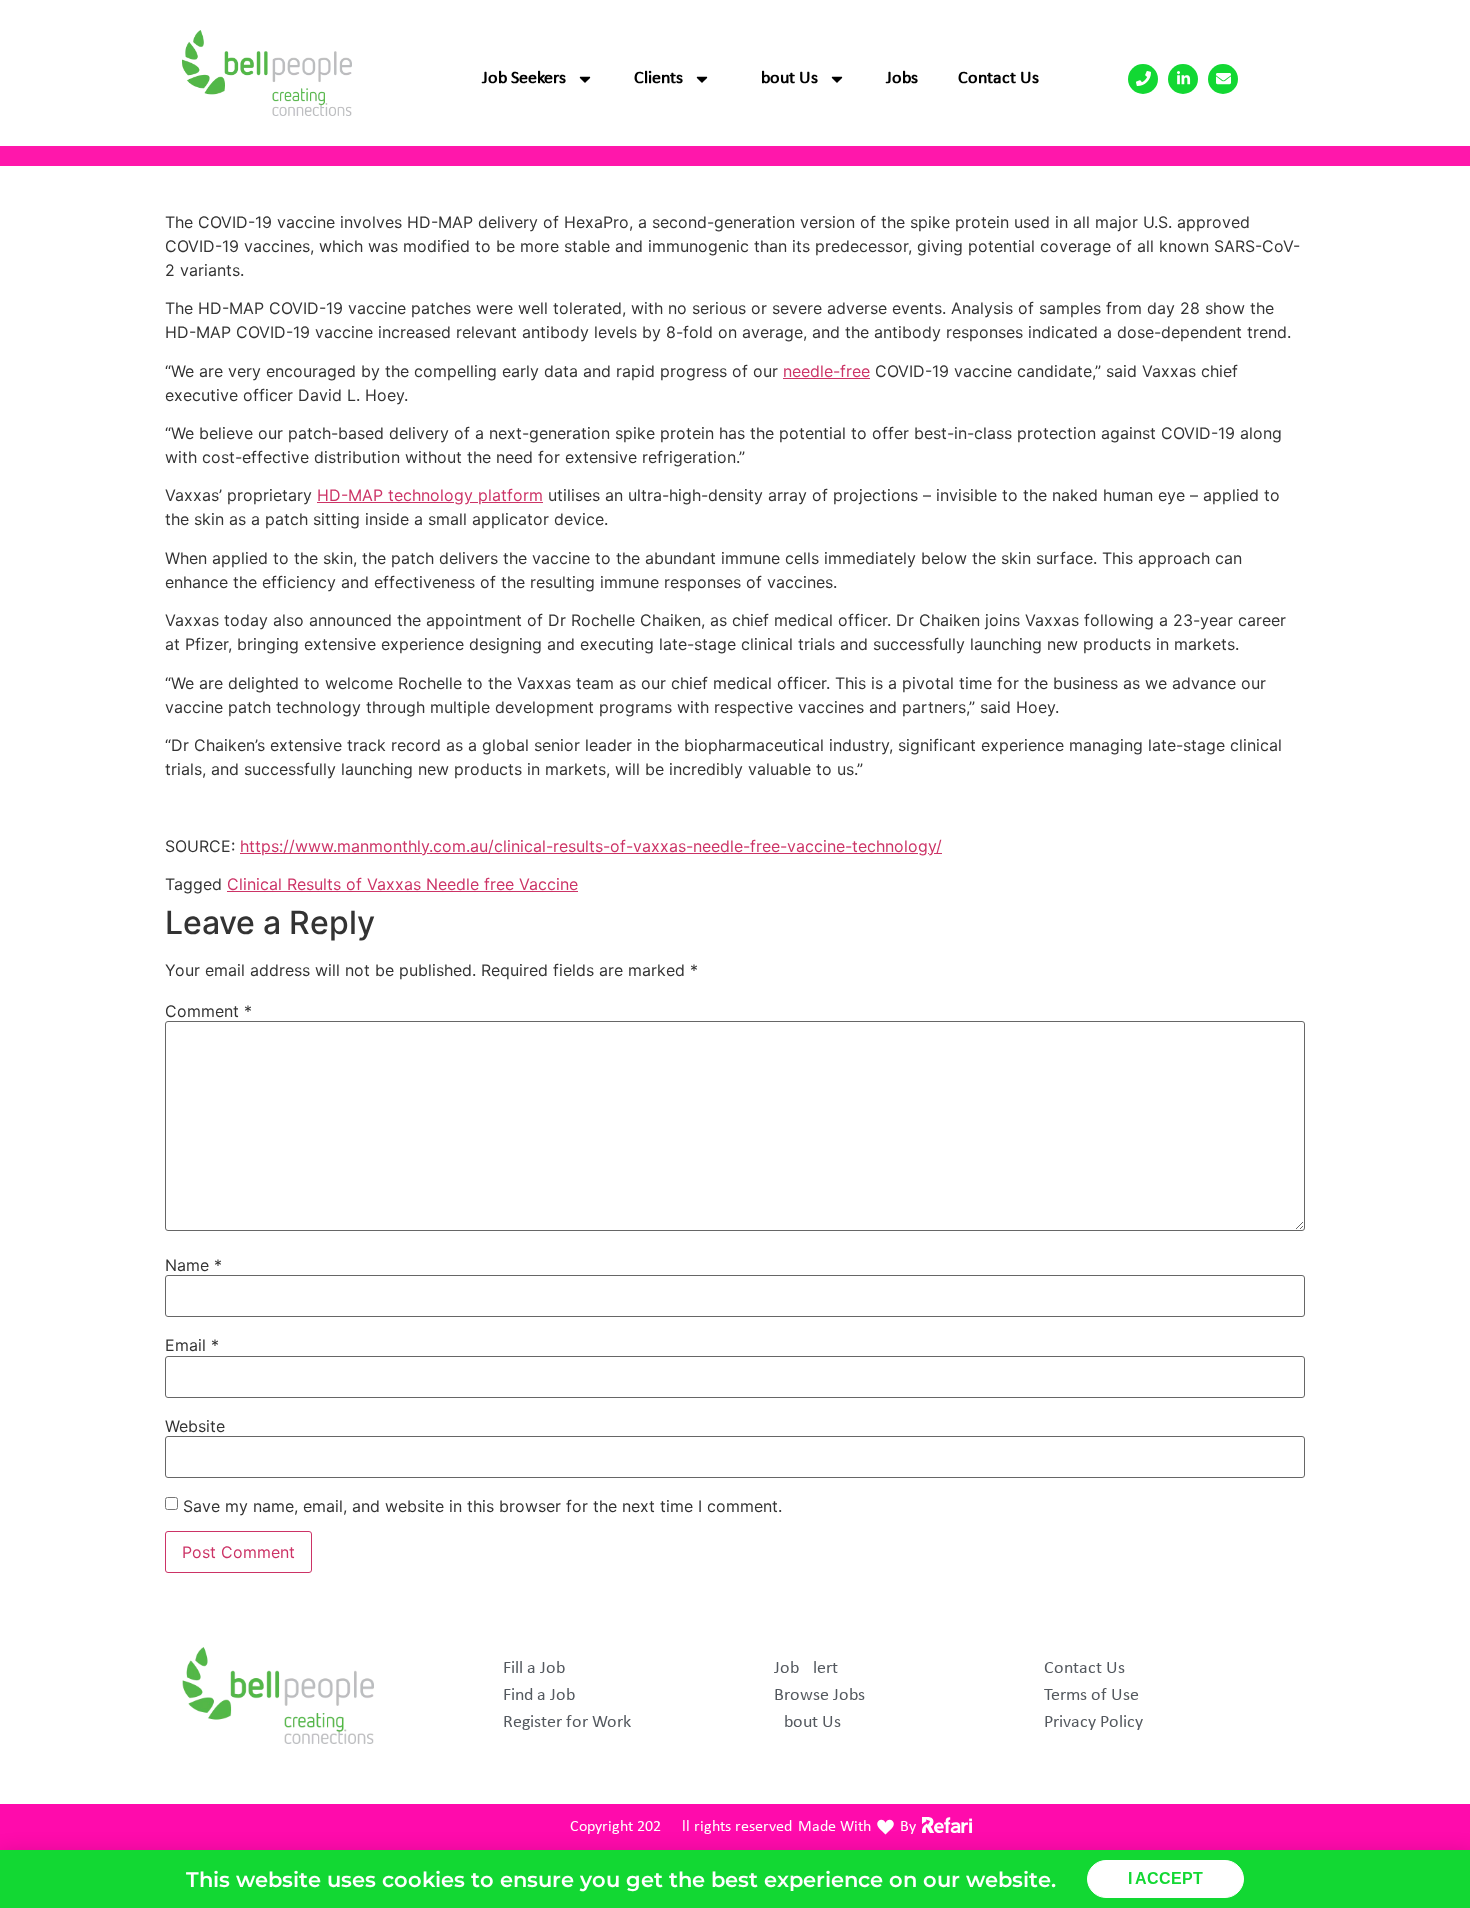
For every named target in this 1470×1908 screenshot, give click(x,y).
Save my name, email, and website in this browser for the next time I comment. (482, 1506)
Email (192, 1345)
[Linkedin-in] (1183, 79)
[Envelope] (1223, 79)
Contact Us (998, 78)
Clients (658, 78)
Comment (208, 1011)
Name (193, 1265)
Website (195, 1426)
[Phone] (1143, 79)
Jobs (902, 78)
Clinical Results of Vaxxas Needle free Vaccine (402, 884)
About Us (784, 78)
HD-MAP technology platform (430, 495)
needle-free (826, 371)
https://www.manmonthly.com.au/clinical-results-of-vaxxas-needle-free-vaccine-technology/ (591, 846)
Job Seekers (524, 78)
